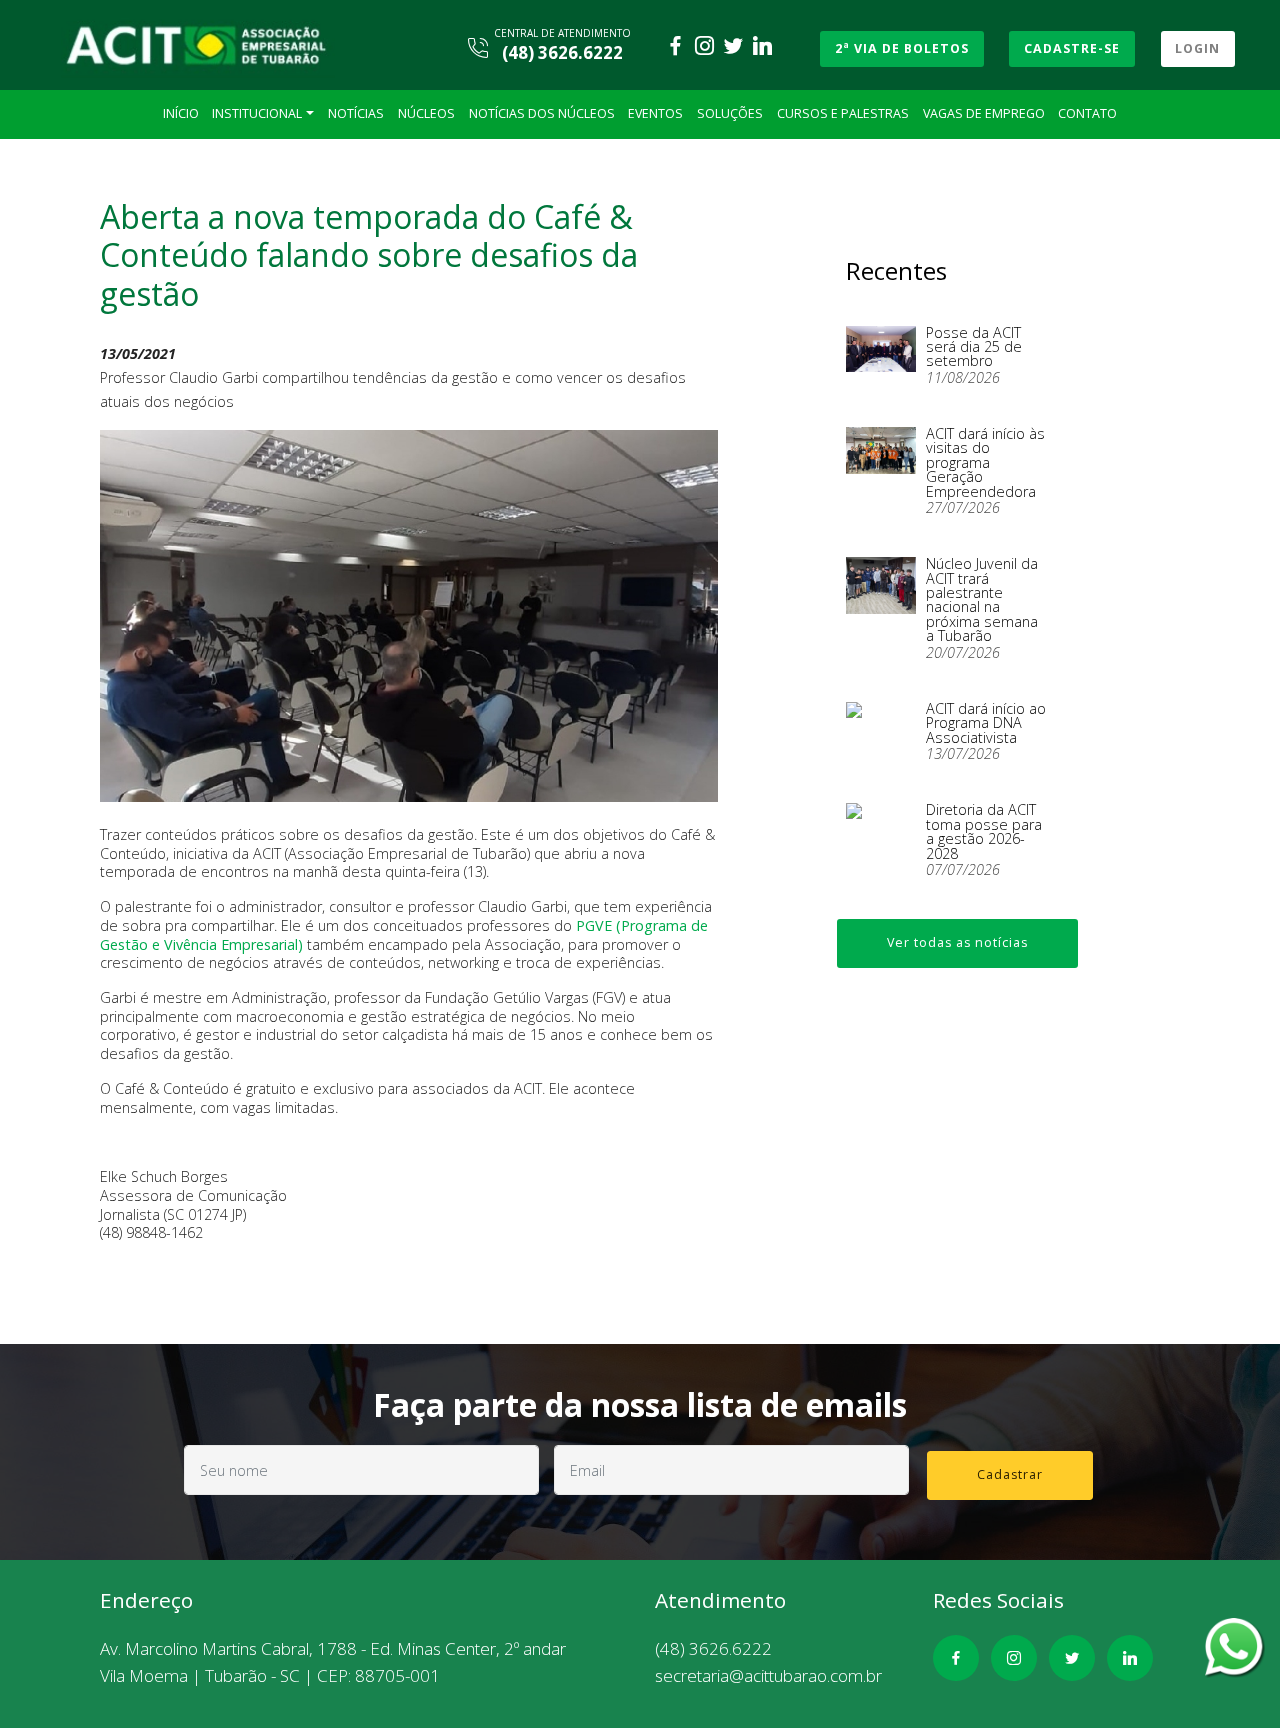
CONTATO (1087, 113)
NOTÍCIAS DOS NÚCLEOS (542, 113)
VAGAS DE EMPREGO (984, 113)
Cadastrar (1010, 1474)
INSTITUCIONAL (257, 113)
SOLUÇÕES (730, 113)
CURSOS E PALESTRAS (843, 113)
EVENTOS (655, 113)
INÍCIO (181, 113)
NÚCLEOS (426, 113)
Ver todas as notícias (957, 942)
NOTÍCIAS (356, 113)
